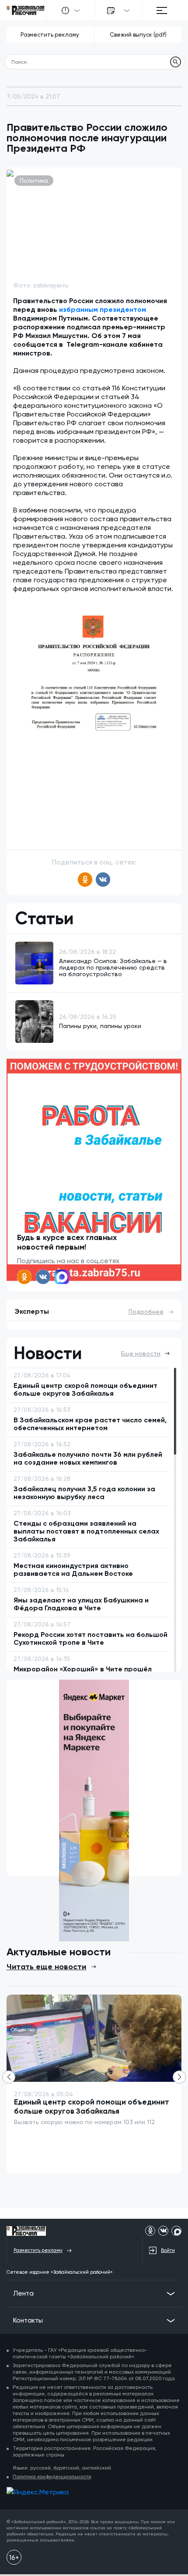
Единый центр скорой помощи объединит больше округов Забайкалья (92, 2106)
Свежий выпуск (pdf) (138, 35)
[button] (179, 2077)
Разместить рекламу (50, 35)
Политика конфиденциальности (52, 2477)
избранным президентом (103, 309)
